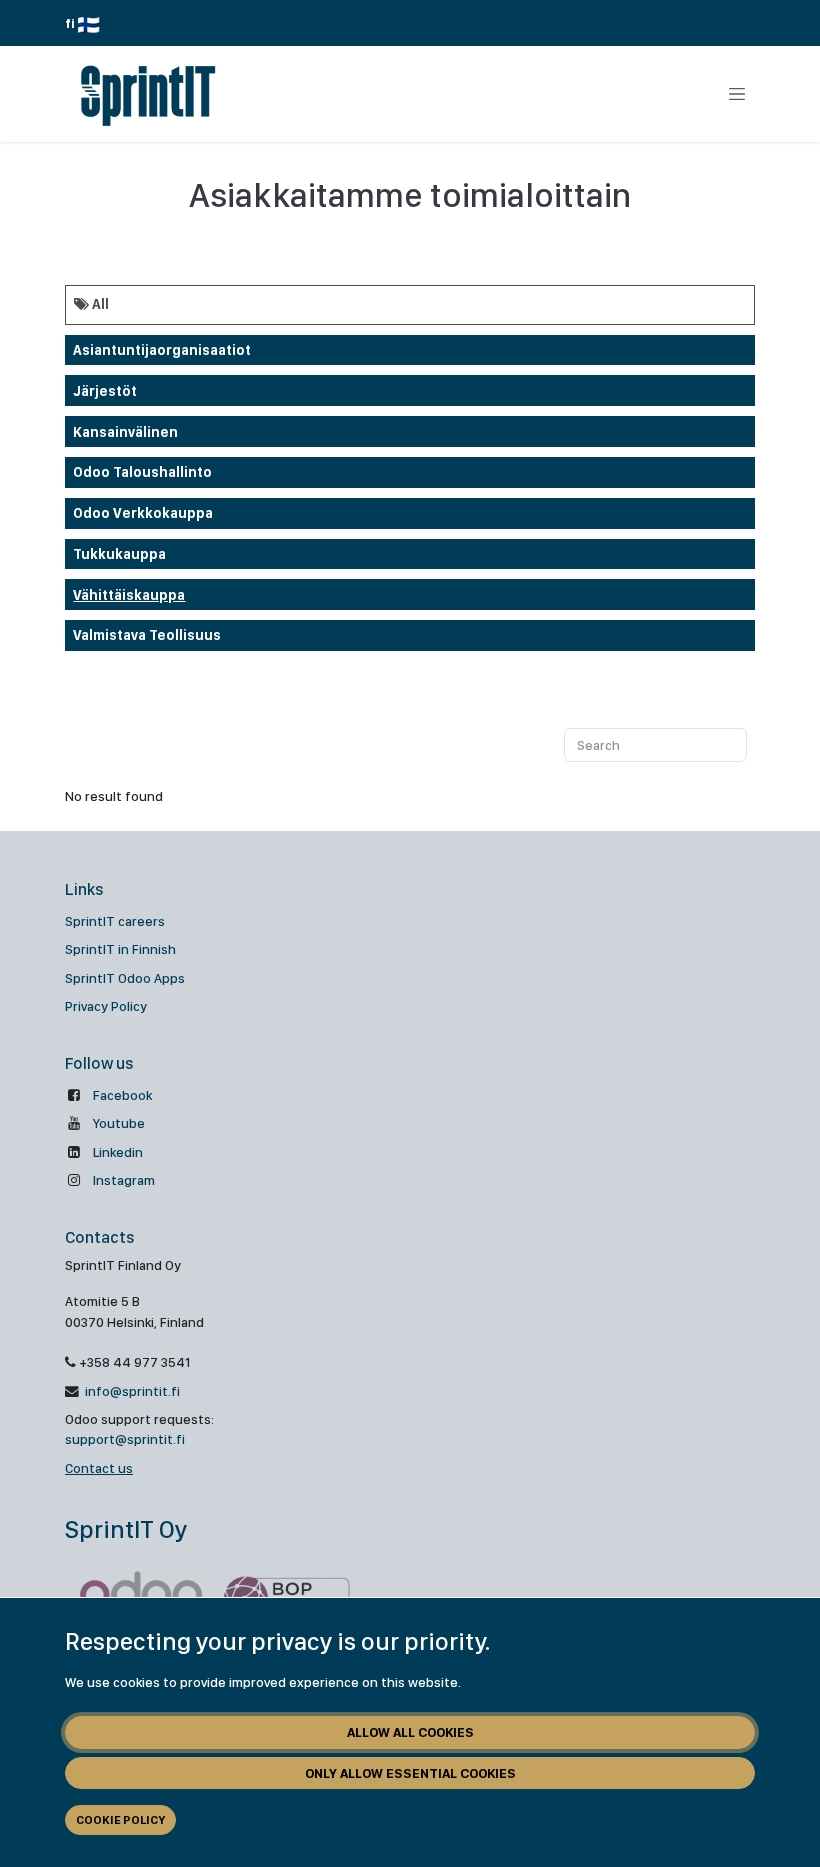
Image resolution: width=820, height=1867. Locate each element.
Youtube (119, 1123)
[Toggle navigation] (737, 94)
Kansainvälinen (125, 432)
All (99, 304)
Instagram (124, 1180)
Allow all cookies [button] (410, 1732)
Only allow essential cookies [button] (410, 1773)
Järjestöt (105, 391)
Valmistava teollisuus (147, 635)
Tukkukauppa (119, 554)
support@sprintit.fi (125, 1439)
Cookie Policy (120, 1820)
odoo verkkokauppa (143, 513)
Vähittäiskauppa (129, 595)
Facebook (122, 1095)
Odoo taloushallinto (142, 472)
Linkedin (118, 1152)
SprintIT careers (115, 921)
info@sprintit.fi (131, 1391)
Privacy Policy (106, 1006)
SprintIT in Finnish (120, 949)
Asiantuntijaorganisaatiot (162, 350)
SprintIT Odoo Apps (125, 978)
